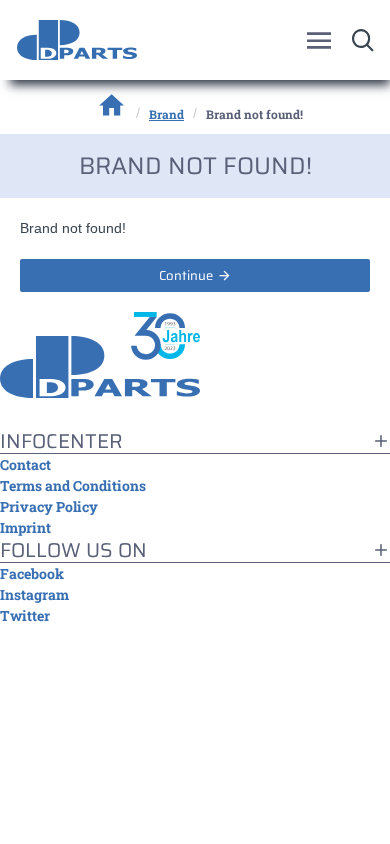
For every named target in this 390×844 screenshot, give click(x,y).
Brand (166, 114)
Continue (186, 275)
